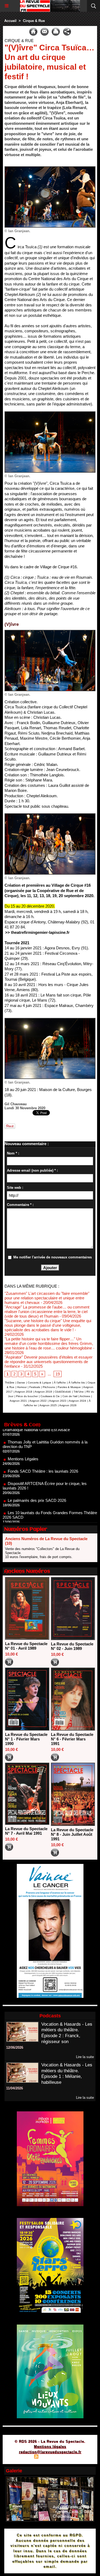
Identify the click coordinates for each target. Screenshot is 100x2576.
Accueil (10, 21)
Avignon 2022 (38, 1401)
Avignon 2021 (18, 1401)
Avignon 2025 (48, 1405)
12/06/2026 (15, 2047)
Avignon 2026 (68, 1405)
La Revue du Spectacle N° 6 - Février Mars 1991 (72, 1739)
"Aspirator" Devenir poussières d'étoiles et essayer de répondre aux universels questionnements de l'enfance (49, 1362)
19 (58, 1374)
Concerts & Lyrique (39, 1383)
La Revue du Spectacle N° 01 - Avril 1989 (26, 1646)
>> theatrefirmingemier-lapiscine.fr (37, 932)
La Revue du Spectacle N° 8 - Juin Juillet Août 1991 (72, 1834)
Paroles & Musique (69, 1387)
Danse (21, 1383)
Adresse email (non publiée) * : (32, 1170)
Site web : (15, 1188)
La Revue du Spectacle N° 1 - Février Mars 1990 (26, 1739)
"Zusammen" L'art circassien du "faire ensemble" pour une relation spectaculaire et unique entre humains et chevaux (47, 1298)
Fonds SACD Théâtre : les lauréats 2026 (43, 1450)
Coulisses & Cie (50, 1396)
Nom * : (13, 1153)
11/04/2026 (15, 2088)
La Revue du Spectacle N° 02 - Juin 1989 (72, 1646)
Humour (22, 1387)
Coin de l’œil (70, 1396)
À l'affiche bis (77, 1383)
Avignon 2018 (24, 1392)
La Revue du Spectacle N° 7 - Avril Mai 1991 (26, 1831)
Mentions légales (50, 2447)
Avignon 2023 (58, 1401)
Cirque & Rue (34, 21)
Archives (85, 1396)
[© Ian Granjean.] (50, 169)
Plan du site (21, 2457)
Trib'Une (79, 1392)
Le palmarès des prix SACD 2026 (37, 1479)
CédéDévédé (63, 1392)
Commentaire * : (20, 1205)
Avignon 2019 (43, 1392)
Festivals (35, 1387)
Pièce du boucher (27, 1396)
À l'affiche (60, 1383)
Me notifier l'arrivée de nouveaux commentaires (53, 1257)
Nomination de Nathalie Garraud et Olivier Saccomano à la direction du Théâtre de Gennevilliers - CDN (49, 1513)
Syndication (49, 2457)
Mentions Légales (23, 1437)
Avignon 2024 (77, 1401)
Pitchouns (49, 1387)
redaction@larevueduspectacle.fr (50, 2452)
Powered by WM (76, 2457)
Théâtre (10, 1383)
